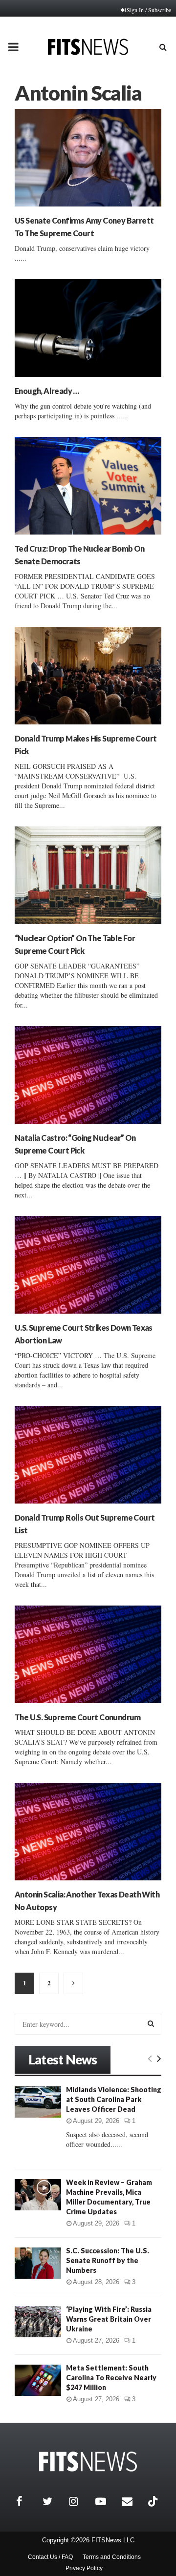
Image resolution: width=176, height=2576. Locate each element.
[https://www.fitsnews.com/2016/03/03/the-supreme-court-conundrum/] (88, 1654)
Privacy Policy (84, 2568)
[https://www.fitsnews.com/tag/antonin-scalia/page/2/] (73, 1983)
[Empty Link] (150, 2058)
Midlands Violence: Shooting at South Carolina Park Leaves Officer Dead (114, 2099)
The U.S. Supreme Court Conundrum (78, 1717)
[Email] (132, 2501)
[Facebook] (27, 2501)
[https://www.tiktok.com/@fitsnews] (154, 2501)
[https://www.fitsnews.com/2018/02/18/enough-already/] (88, 328)
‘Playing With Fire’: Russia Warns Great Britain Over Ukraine (109, 2319)
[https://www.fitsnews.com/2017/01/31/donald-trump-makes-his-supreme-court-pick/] (88, 676)
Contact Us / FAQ (50, 2557)
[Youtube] (106, 2501)
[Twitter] (53, 2501)
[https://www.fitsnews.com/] (88, 2462)
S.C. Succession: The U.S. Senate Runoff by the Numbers (108, 2260)
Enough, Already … (47, 391)
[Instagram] (80, 2501)
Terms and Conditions (112, 2557)
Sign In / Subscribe (149, 10)
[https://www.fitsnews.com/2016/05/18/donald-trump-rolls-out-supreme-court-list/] (88, 1455)
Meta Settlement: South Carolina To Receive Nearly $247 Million (111, 2378)
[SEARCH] (151, 2023)
